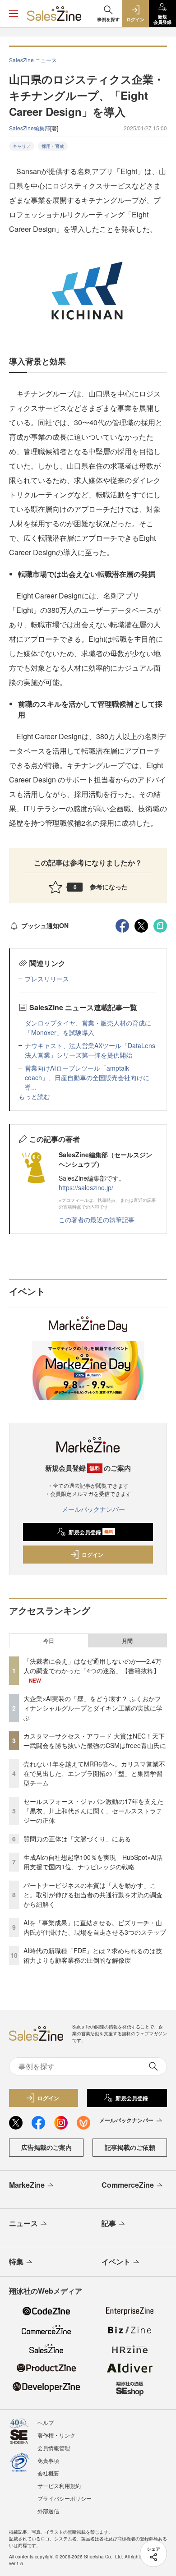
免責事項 (48, 2460)
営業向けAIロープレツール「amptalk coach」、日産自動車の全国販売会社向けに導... (87, 1077)
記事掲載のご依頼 (130, 2147)
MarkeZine (27, 2185)
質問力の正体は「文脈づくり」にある (77, 1839)
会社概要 (48, 2473)
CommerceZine (128, 2185)
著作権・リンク (56, 2435)
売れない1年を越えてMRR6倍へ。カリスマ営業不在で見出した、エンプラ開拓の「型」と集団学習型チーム (94, 1773)
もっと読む (34, 1096)
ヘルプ (46, 2422)
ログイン (93, 1555)
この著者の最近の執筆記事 (97, 1219)
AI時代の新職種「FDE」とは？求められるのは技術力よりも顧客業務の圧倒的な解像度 (93, 1955)
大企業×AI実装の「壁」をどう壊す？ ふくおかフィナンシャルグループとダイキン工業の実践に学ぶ (93, 1708)
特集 (16, 2261)
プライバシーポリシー (65, 2498)
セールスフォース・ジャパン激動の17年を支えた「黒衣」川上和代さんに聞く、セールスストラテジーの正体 (93, 1811)
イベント (116, 2261)
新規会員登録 (91, 1532)
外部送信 (48, 2511)
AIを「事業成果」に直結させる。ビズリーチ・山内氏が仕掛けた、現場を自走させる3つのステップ (95, 1927)
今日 (49, 1641)
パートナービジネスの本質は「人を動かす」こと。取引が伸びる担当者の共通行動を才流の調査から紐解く (93, 1895)
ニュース (23, 2223)
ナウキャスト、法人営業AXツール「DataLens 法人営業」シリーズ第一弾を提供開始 (90, 1050)
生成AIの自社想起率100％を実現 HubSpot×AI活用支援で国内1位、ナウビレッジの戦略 (93, 1862)
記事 (109, 2223)
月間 (127, 1641)
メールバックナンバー (93, 1509)
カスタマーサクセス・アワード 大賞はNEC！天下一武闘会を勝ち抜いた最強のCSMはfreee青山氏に (95, 1741)
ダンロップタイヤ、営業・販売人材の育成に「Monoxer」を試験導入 (88, 1028)
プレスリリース (47, 979)
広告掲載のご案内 (46, 2147)
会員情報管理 (54, 2448)
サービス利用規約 (59, 2486)
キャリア (22, 146)
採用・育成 (53, 146)
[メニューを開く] (14, 14)
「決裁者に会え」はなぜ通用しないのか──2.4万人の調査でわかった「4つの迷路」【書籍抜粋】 (93, 1666)
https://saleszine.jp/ (86, 1187)
